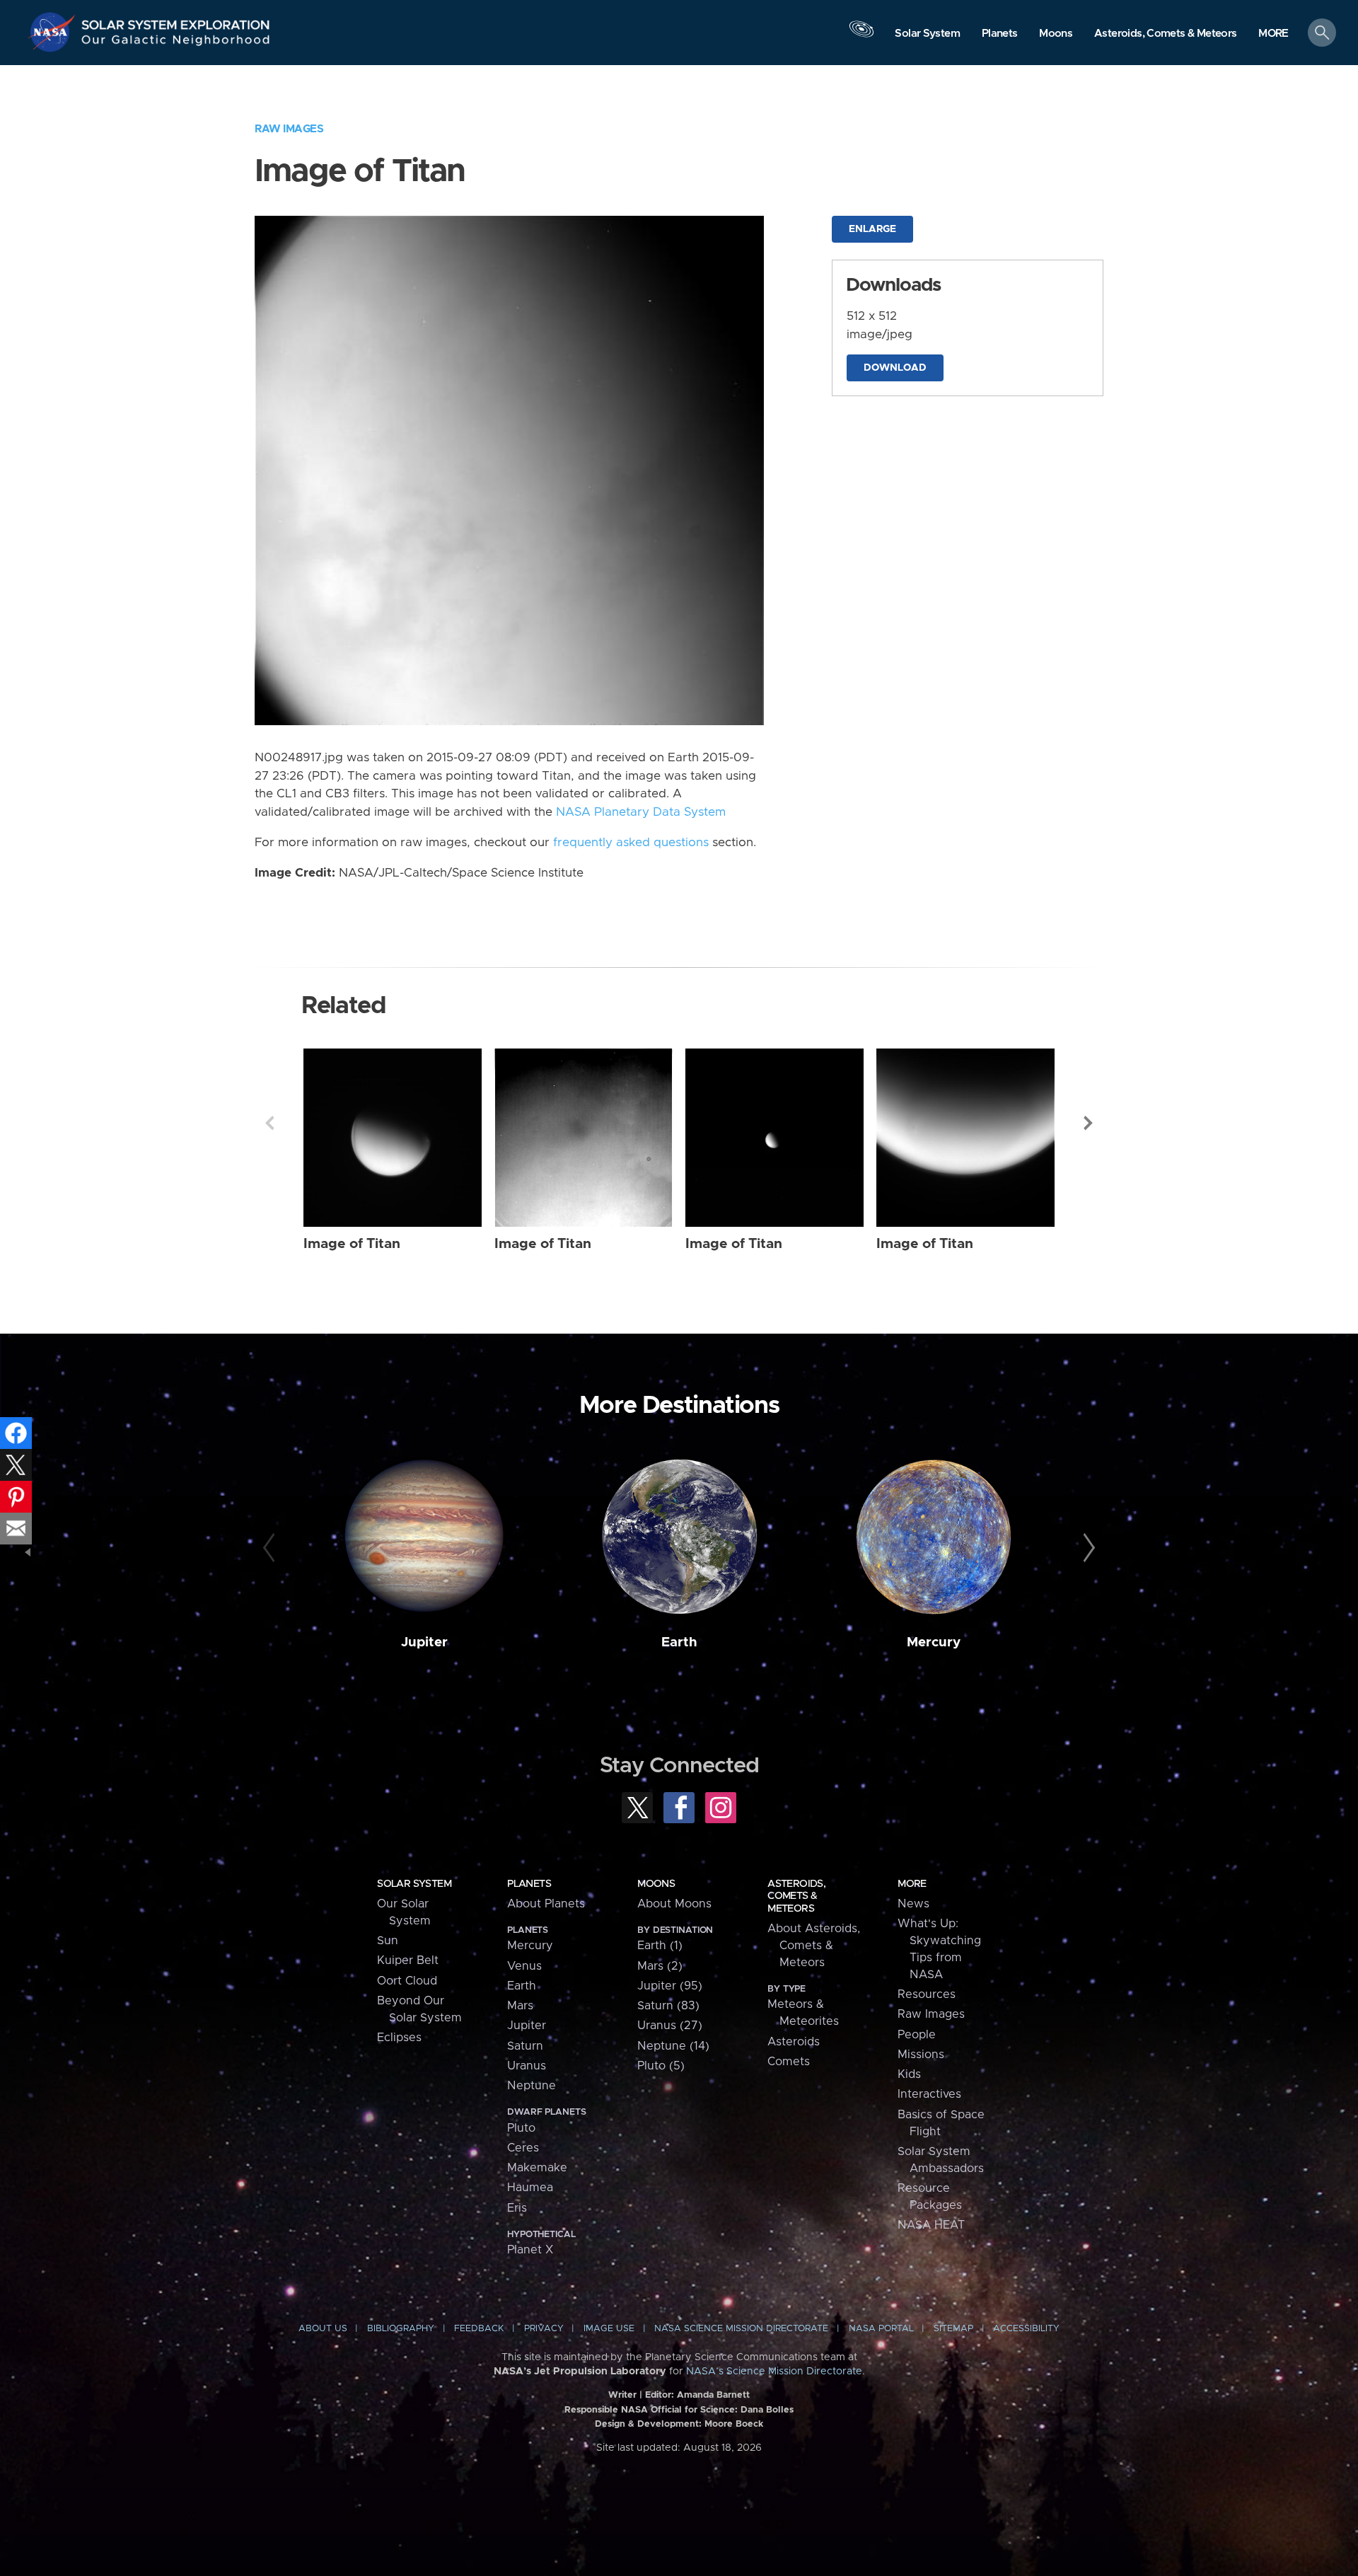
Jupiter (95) (670, 1986)
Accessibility (1026, 2329)
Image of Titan (352, 1244)
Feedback (479, 2329)
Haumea (530, 2188)
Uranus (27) (670, 2026)
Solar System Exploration (176, 21)
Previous (269, 1123)
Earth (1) (660, 1946)
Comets (789, 2062)
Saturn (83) (668, 2006)
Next (1089, 1123)
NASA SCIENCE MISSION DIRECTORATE (741, 2329)
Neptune (532, 2086)
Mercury (934, 1642)
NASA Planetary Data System (641, 812)
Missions (921, 2055)
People (917, 2035)
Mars (520, 2006)
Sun (388, 1941)
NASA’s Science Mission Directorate (774, 2372)
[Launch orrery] (861, 36)
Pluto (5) (661, 2066)
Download (895, 368)
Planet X (530, 2250)
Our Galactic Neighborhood (176, 43)
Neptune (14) (673, 2046)
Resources (927, 1994)
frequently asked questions (631, 843)
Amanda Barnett (713, 2395)
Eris (517, 2208)
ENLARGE (872, 229)
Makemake (537, 2168)
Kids (909, 2074)
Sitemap (953, 2329)
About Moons (674, 1904)
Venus (524, 1966)
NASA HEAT (931, 2225)
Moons (656, 1884)
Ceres (523, 2148)
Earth (679, 1642)
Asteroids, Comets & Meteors (796, 1896)
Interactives (929, 2094)
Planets (529, 1884)
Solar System (414, 1884)
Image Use (609, 2329)
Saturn (525, 2046)
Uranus (527, 2066)
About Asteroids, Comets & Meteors (814, 1946)
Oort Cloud (407, 1981)
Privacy (544, 2329)
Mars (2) (660, 1966)
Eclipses (399, 2038)
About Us (323, 2329)
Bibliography (401, 2329)
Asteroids (794, 2042)
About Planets (546, 1904)
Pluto (521, 2128)
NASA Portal (881, 2329)
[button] (1273, 34)
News (913, 1904)
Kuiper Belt (408, 1960)
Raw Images (289, 129)
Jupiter (424, 1642)
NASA (54, 32)
